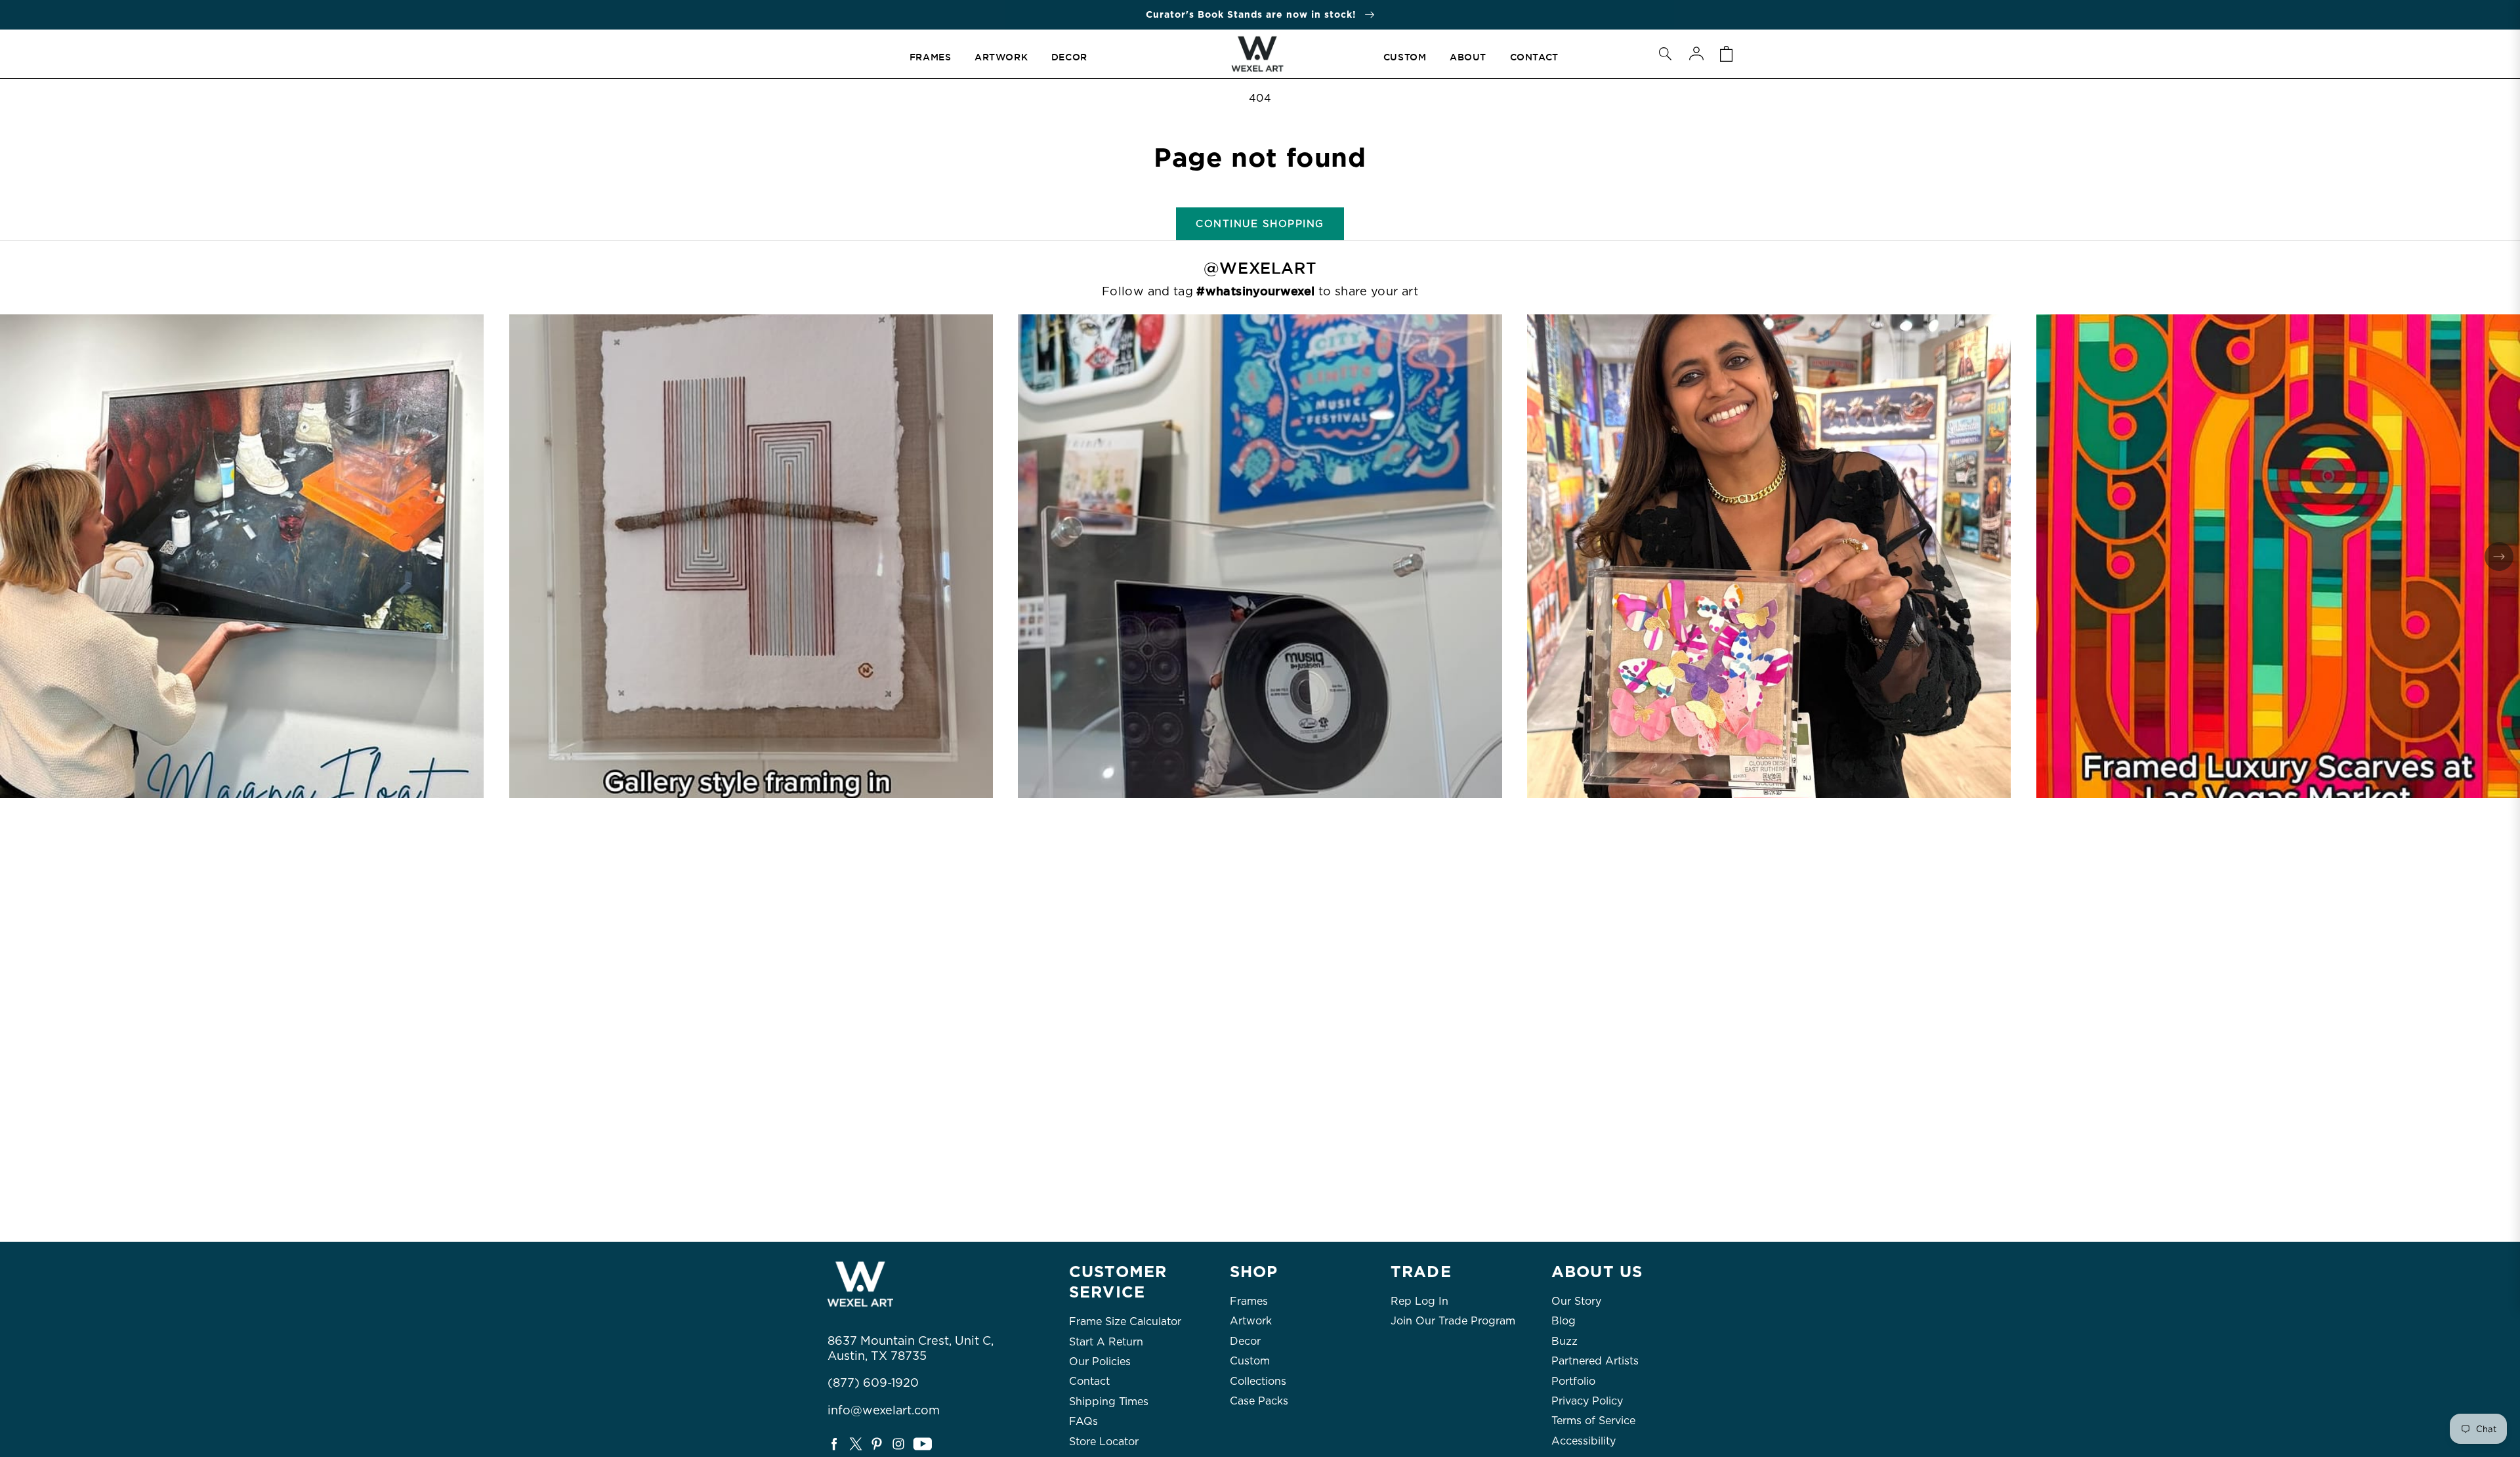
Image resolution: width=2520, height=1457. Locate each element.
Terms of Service (1593, 1421)
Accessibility (1584, 1441)
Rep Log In (1419, 1301)
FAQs (1083, 1421)
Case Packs (1259, 1401)
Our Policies (1100, 1362)
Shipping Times (1109, 1402)
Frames (1249, 1301)
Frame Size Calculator (1125, 1321)
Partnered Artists (1595, 1361)
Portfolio (1573, 1381)
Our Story (1576, 1301)
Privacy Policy (1587, 1401)
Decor (1245, 1341)
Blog (1564, 1321)
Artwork (1251, 1321)
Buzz (1564, 1341)
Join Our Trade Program (1453, 1321)
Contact (1089, 1381)
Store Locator (1104, 1442)
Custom (1250, 1361)
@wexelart (1260, 268)
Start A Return (1106, 1342)
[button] (1665, 54)
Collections (1258, 1381)
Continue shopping (1260, 224)
